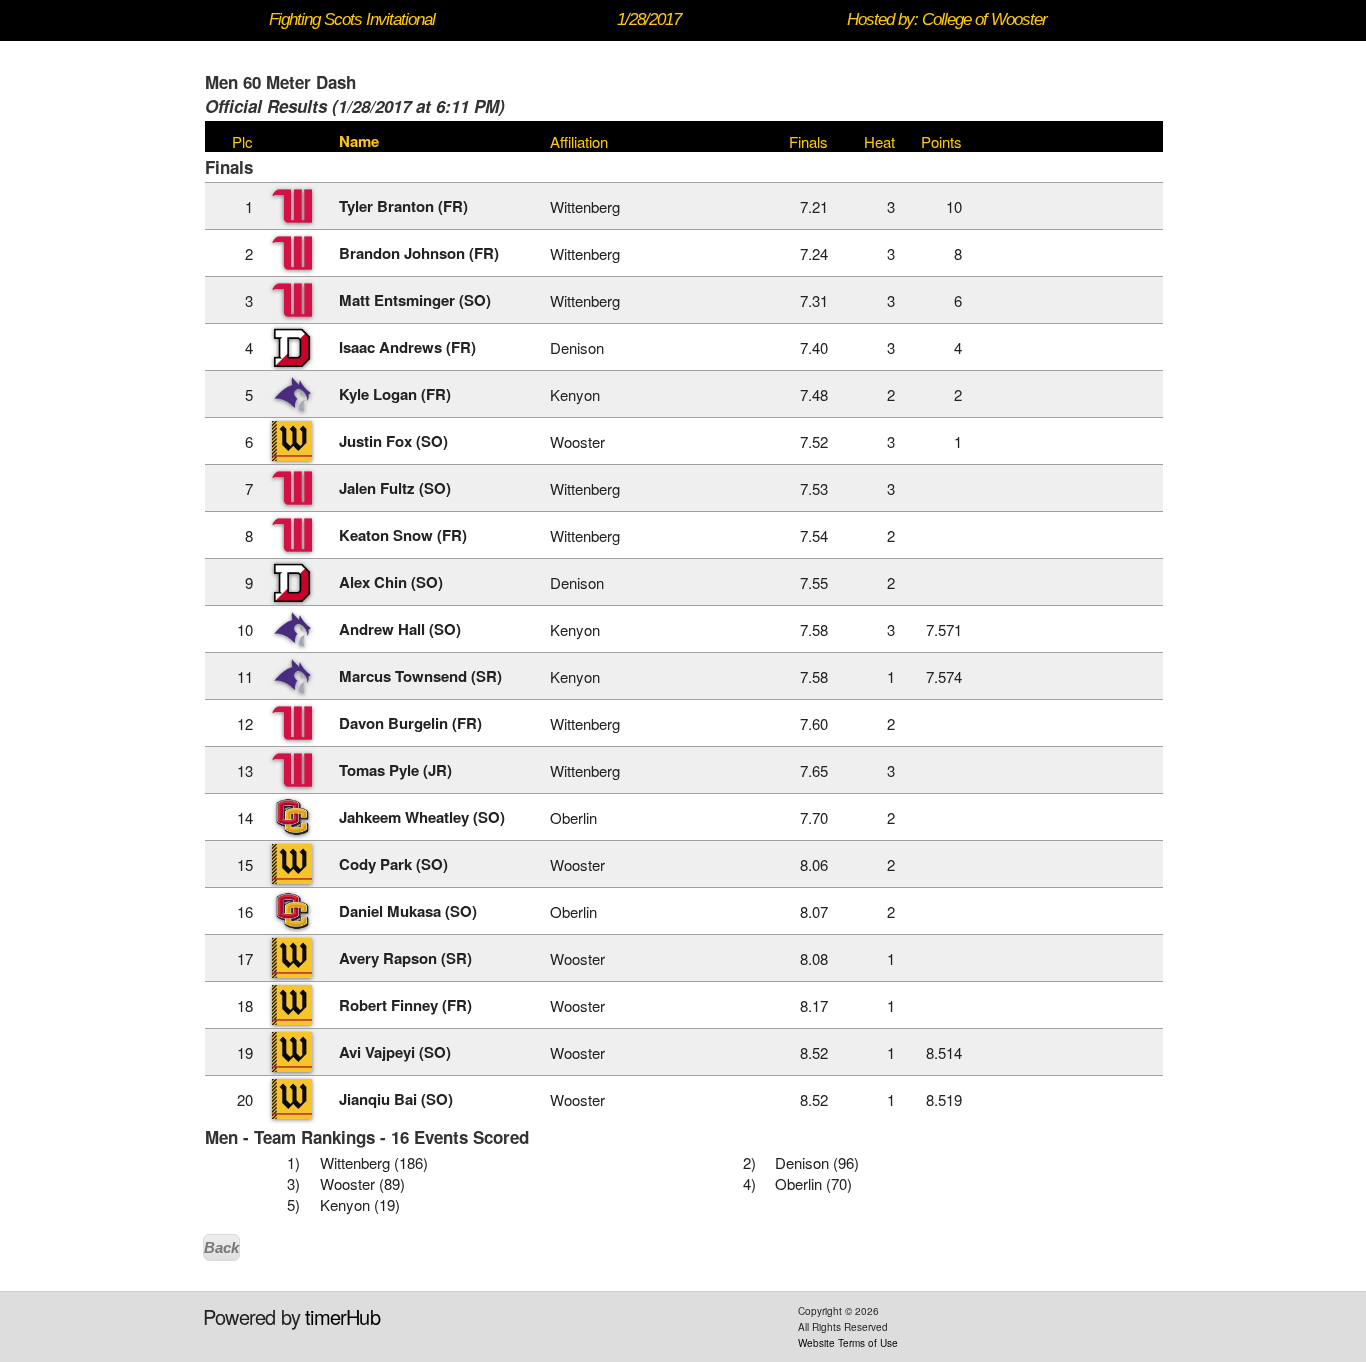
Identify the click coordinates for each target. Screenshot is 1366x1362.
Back (221, 1247)
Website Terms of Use (848, 1343)
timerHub (342, 1316)
